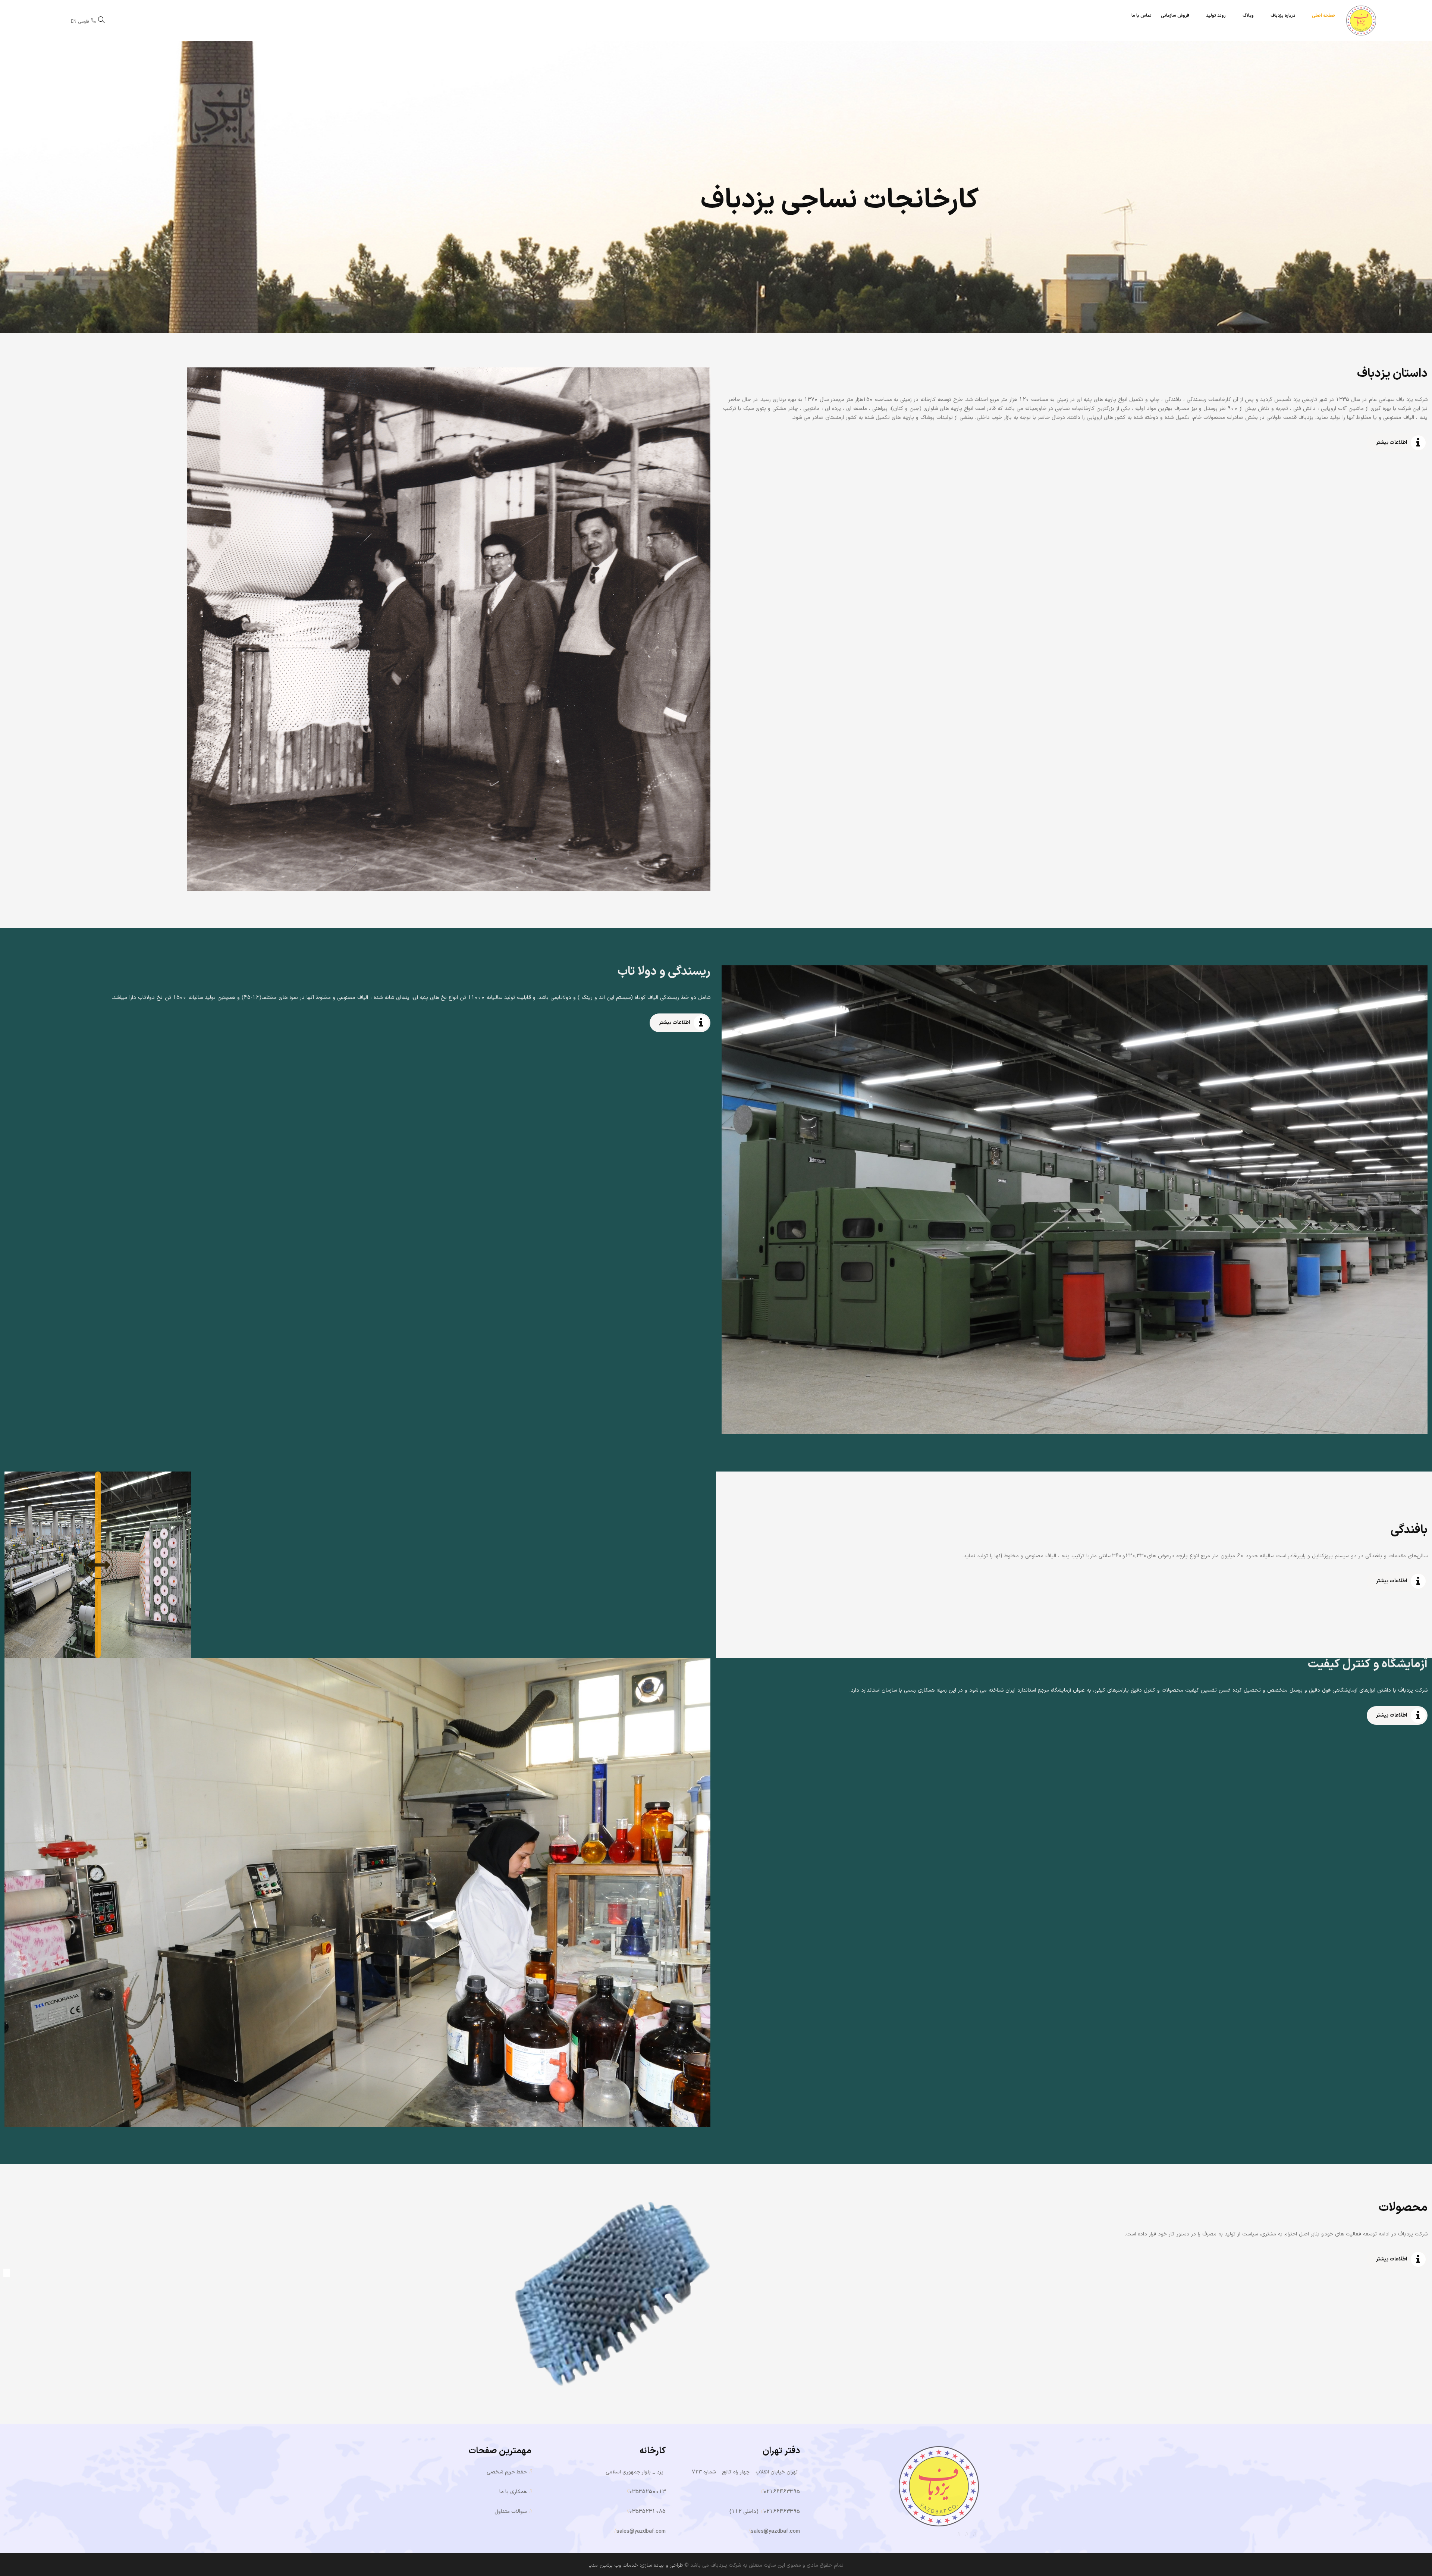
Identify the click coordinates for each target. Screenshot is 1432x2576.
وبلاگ (1248, 16)
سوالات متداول (511, 2512)
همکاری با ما (513, 2492)
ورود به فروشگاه (949, 224)
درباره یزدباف (1283, 16)
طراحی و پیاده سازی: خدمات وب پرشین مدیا (636, 2565)
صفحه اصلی (1323, 16)
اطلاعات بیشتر (1392, 443)
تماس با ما (1141, 16)
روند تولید (1216, 16)
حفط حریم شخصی (507, 2472)
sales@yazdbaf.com (775, 2531)
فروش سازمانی (1175, 16)
